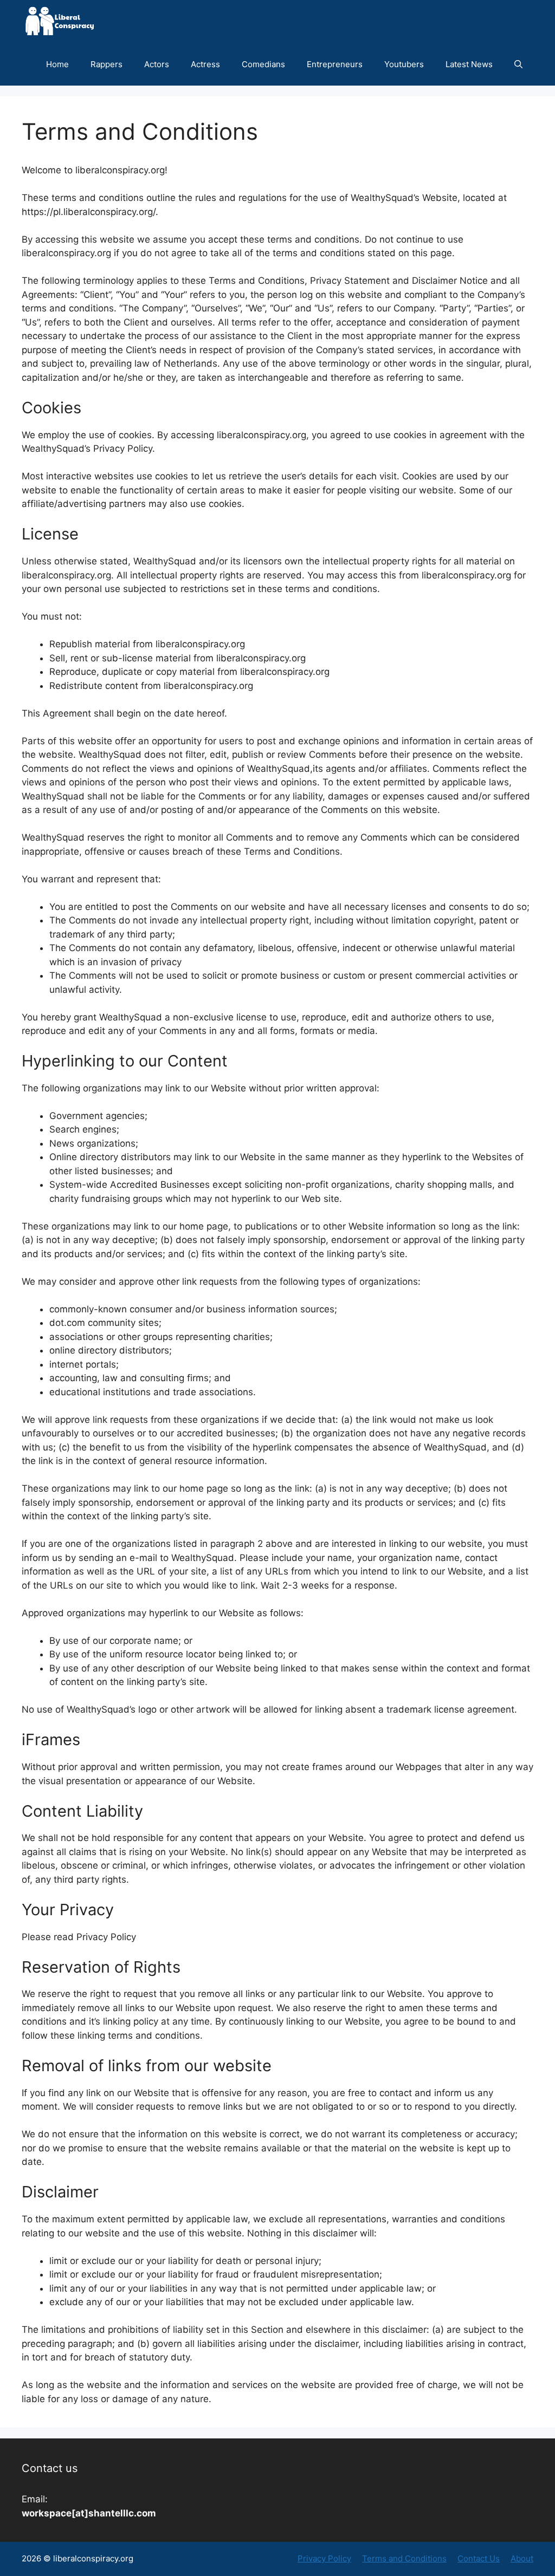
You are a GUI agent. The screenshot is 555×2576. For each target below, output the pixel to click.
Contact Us (479, 2558)
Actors (157, 64)
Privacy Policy (324, 2558)
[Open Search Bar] (518, 64)
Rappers (107, 64)
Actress (205, 64)
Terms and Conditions (404, 2558)
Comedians (263, 64)
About (522, 2558)
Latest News (469, 64)
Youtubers (404, 64)
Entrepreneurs (335, 64)
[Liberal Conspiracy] (59, 21)
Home (57, 64)
